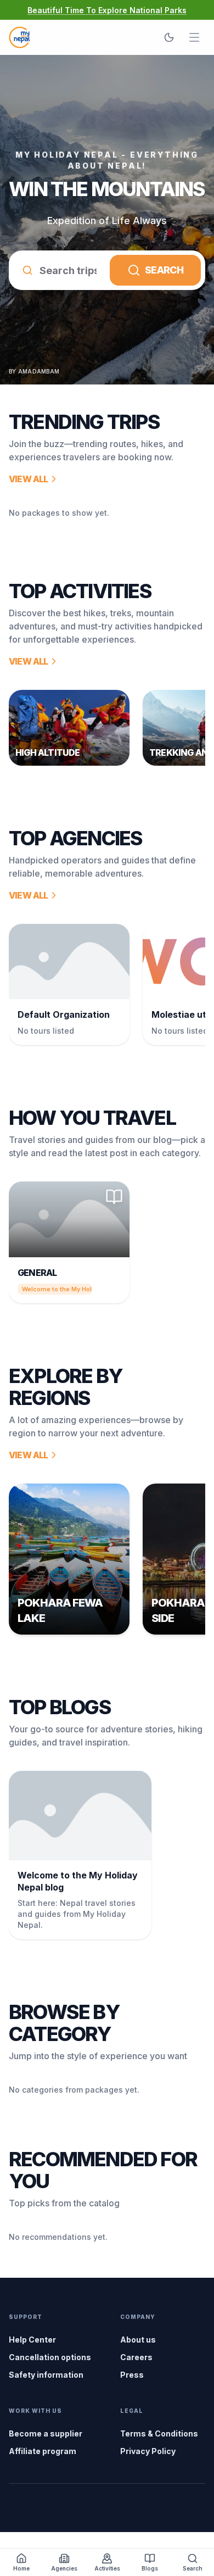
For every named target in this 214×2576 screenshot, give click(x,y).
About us (138, 2340)
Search (164, 270)
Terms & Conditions (159, 2433)
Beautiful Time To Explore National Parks (107, 10)
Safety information (46, 2375)
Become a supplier (46, 2433)
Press (132, 2375)
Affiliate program (43, 2451)
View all (29, 479)
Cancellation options (50, 2357)
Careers (136, 2357)
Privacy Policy (148, 2451)
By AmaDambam (34, 371)
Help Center (32, 2340)
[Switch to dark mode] (169, 37)
